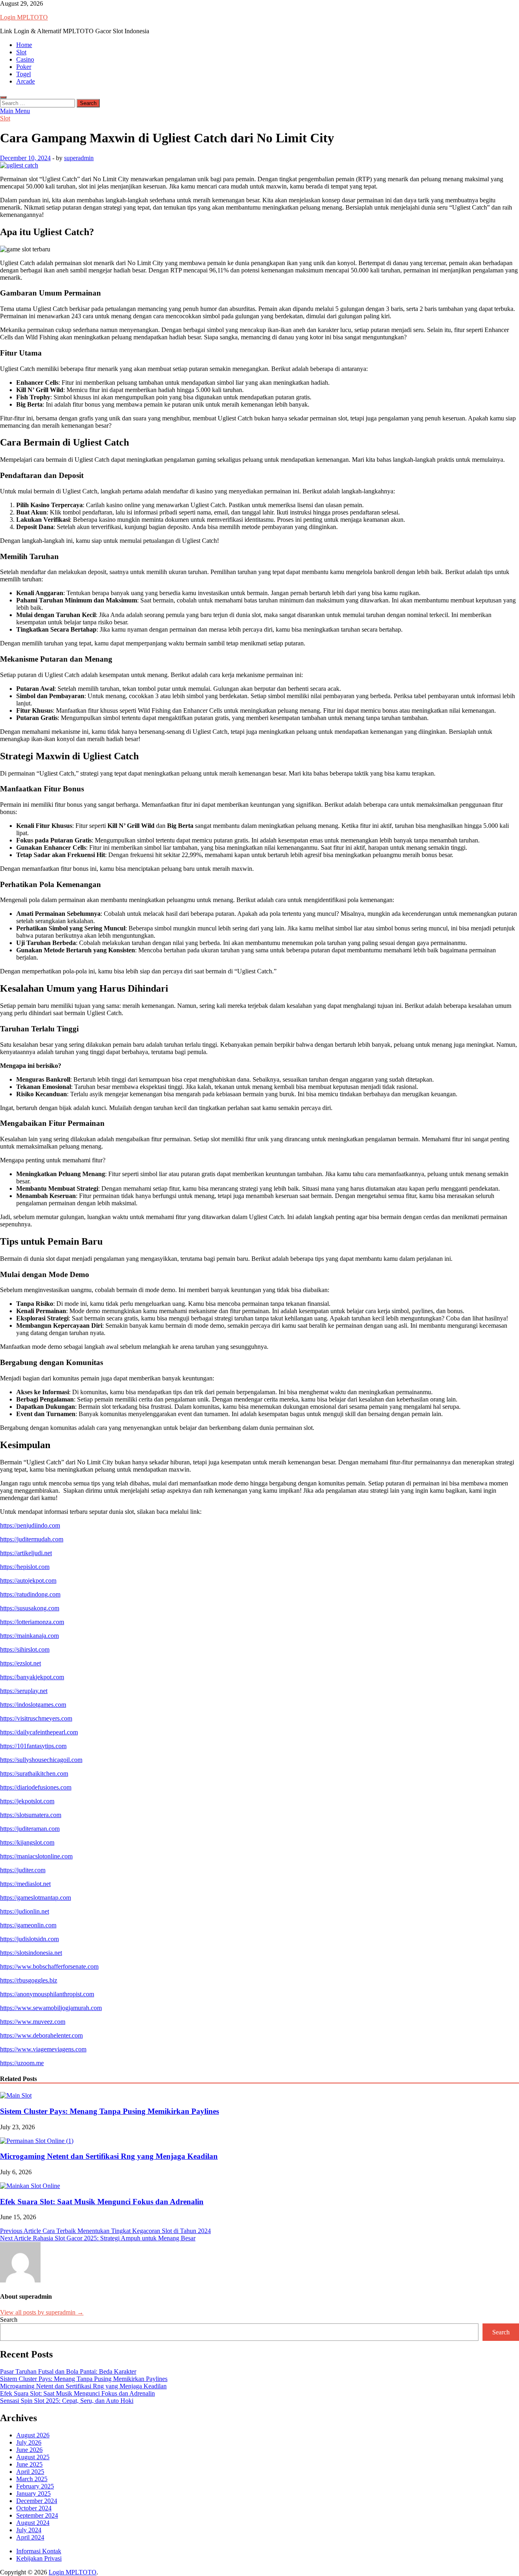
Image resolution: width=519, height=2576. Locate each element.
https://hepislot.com (25, 1567)
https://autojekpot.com (28, 1581)
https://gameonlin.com (28, 1925)
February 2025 (35, 2486)
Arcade (26, 81)
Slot (21, 52)
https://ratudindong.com (30, 1594)
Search (9, 2320)
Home (24, 45)
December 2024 (37, 2501)
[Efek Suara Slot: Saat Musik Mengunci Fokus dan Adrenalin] (30, 2186)
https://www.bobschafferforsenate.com (49, 1966)
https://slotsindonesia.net (31, 1953)
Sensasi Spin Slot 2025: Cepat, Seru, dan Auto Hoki (67, 2401)
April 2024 (30, 2537)
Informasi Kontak (39, 2551)
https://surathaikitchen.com (34, 1773)
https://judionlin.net (25, 1911)
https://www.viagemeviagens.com (43, 2049)
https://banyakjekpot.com (32, 1677)
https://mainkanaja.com (29, 1636)
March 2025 (32, 2479)
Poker (24, 67)
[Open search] (3, 97)
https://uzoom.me (22, 2063)
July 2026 (29, 2442)
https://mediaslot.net (25, 1884)
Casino (25, 59)
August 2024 (33, 2523)
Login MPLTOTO (24, 17)
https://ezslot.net (20, 1663)
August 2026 (33, 2435)
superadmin (79, 158)
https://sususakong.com (30, 1608)
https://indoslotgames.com (33, 1705)
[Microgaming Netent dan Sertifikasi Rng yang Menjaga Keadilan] (37, 2141)
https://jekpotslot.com (27, 1801)
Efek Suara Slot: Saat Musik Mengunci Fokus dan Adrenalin (102, 2202)
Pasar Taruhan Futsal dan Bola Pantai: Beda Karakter (68, 2371)
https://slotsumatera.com (31, 1815)
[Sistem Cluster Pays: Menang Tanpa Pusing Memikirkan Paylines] (16, 2095)
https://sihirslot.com (25, 1649)
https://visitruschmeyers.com (36, 1718)
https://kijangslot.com (27, 1842)
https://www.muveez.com (33, 2022)
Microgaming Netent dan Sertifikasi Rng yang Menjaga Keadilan (109, 2156)
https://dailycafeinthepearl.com (39, 1732)
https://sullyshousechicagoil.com (41, 1760)
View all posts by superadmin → (42, 2312)
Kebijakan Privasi (39, 2558)
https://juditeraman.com (30, 1829)
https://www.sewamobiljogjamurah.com (51, 2008)
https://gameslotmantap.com (35, 1898)
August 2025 (33, 2457)
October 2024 (34, 2508)
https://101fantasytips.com (33, 1746)
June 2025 (29, 2464)
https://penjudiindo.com (30, 1525)
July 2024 (29, 2530)
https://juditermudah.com (32, 1539)
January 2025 (33, 2493)
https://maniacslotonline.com (36, 1856)
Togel (24, 74)
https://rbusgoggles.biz (29, 1980)
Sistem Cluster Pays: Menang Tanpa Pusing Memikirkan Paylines (109, 2111)
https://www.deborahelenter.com (41, 2035)
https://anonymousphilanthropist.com (47, 1994)
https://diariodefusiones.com (36, 1787)
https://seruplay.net (24, 1691)
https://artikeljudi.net (26, 1553)
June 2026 (29, 2450)
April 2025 (30, 2472)
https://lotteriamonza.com (32, 1622)
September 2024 (37, 2515)
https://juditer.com (23, 1870)
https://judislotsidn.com (29, 1939)
